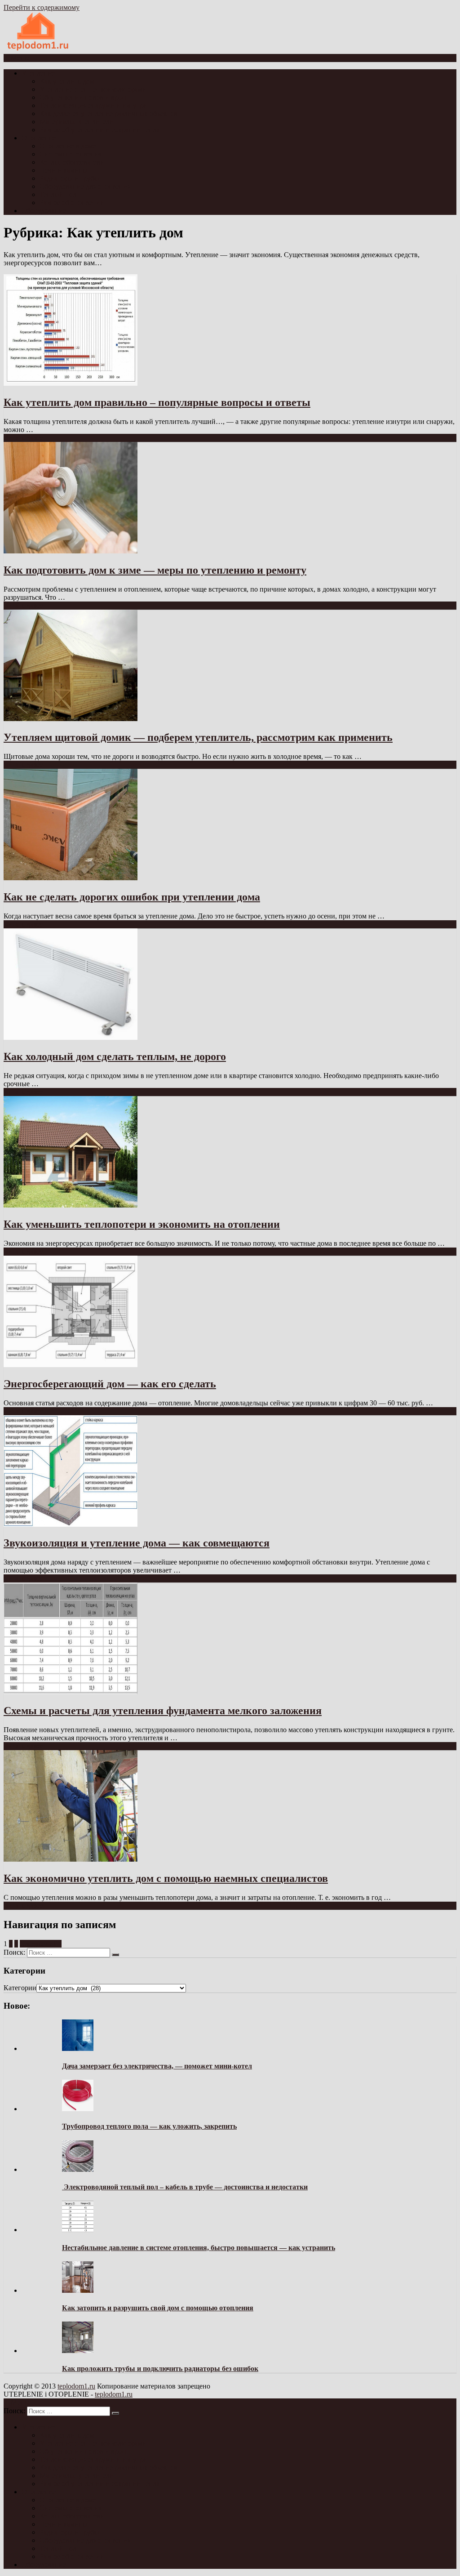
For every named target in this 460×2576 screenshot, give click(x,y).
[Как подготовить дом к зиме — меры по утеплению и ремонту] (71, 551)
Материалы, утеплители (77, 122)
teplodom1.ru (76, 2386)
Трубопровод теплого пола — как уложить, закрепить (149, 2126)
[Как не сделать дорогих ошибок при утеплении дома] (71, 878)
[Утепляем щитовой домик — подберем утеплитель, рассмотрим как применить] (71, 719)
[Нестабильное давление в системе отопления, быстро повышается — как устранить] (78, 2230)
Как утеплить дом (67, 81)
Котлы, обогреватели (72, 162)
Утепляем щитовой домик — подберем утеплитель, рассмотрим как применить (198, 737)
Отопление (39, 138)
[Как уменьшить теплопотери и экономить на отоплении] (71, 1205)
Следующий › (41, 1944)
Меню (20, 58)
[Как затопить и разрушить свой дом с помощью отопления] (78, 2290)
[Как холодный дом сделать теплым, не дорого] (71, 1037)
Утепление (38, 73)
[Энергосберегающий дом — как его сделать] (71, 1365)
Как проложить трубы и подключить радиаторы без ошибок (160, 2369)
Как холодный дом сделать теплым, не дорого (115, 1056)
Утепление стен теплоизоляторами (93, 89)
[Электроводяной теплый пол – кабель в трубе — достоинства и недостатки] (78, 2169)
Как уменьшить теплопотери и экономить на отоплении (142, 1224)
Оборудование (44, 211)
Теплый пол (58, 194)
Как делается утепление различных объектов (108, 114)
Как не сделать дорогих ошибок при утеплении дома (132, 897)
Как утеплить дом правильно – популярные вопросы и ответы (157, 402)
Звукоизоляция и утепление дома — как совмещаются (137, 1543)
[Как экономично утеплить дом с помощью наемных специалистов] (71, 1859)
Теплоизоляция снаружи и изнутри (93, 105)
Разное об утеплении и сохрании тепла (100, 130)
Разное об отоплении (72, 203)
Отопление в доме (68, 146)
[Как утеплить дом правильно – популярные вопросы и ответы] (71, 383)
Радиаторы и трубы (69, 178)
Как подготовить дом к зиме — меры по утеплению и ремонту (155, 570)
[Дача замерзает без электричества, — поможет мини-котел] (78, 2048)
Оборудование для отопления (85, 186)
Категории (20, 1988)
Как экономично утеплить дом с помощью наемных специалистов (166, 1878)
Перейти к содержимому (42, 7)
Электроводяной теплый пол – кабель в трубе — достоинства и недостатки (185, 2187)
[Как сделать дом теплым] (38, 50)
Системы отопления (71, 154)
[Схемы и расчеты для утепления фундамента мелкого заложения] (71, 1691)
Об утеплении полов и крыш (84, 97)
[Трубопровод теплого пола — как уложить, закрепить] (78, 2109)
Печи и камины (64, 170)
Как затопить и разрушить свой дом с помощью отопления (158, 2308)
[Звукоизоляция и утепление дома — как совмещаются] (71, 1524)
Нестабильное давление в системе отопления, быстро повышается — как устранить (199, 2248)
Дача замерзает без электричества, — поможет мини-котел (157, 2066)
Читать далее (23, 438)
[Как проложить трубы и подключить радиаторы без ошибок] (78, 2351)
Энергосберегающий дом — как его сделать (110, 1384)
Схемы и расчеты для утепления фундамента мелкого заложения (163, 1711)
